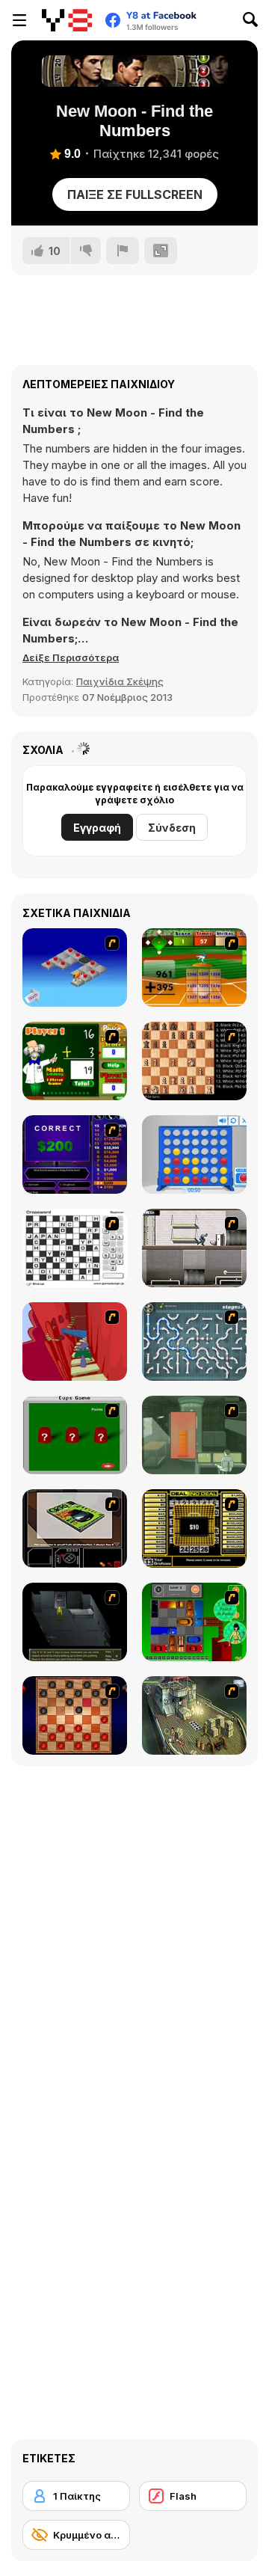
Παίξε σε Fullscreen (135, 194)
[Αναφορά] (123, 251)
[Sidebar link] (19, 20)
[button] (71, 657)
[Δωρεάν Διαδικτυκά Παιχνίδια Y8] (67, 20)
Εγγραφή (97, 828)
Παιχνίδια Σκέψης (120, 681)
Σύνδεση (172, 828)
